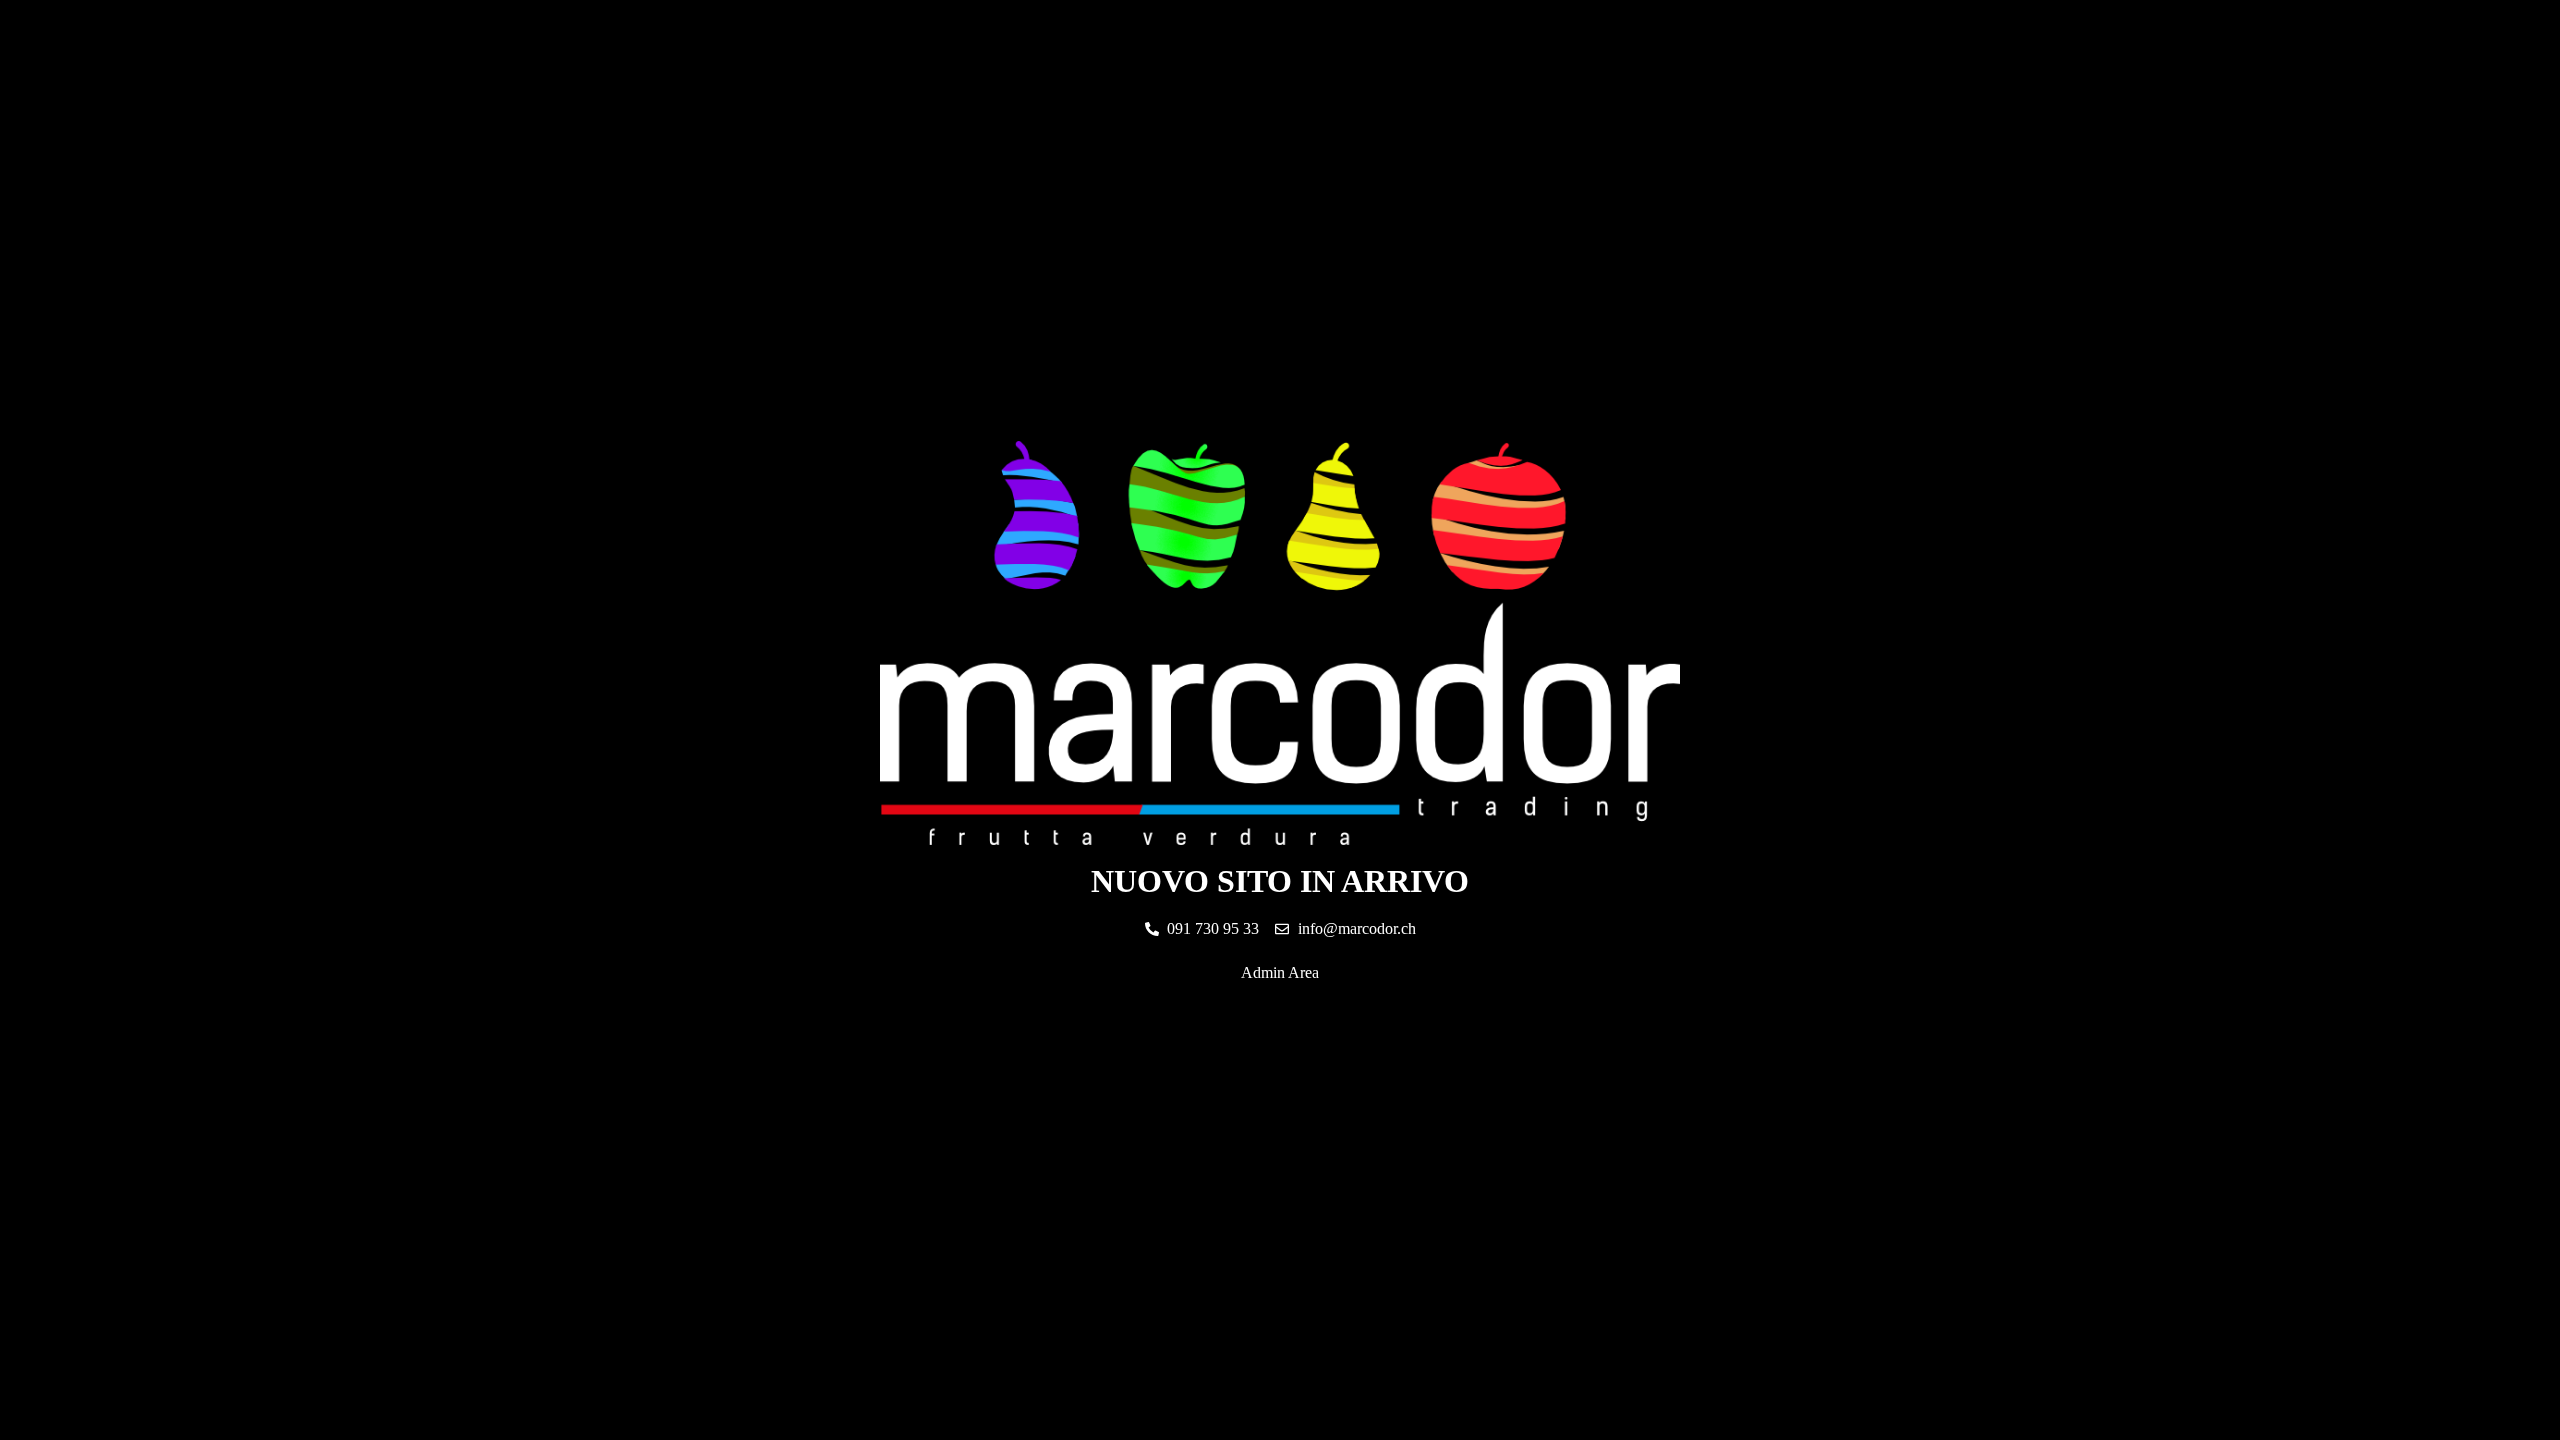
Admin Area (1280, 972)
